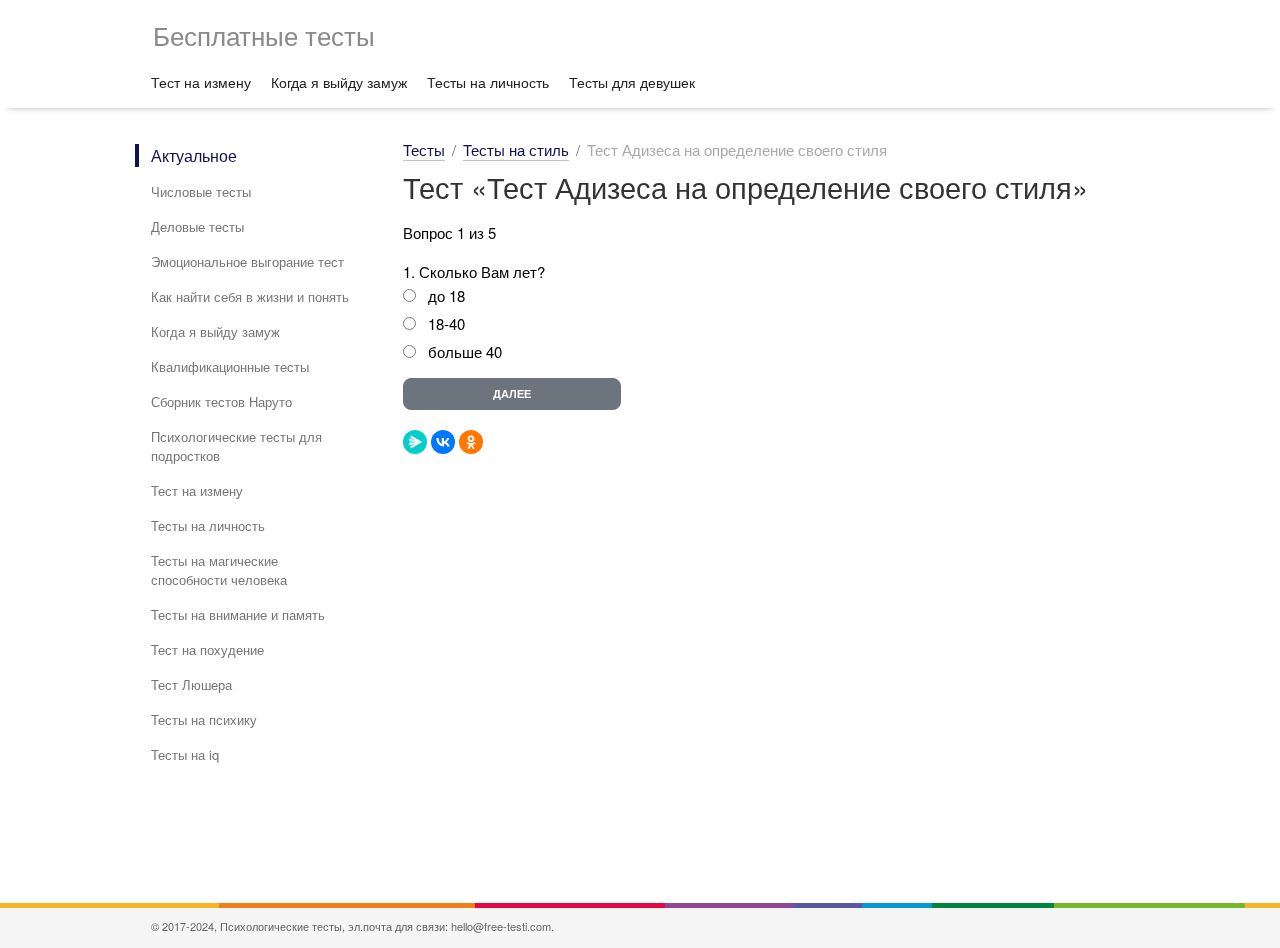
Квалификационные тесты (230, 366)
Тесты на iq (185, 754)
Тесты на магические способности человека (219, 570)
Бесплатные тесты (264, 34)
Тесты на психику (204, 719)
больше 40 (465, 351)
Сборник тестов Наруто (221, 401)
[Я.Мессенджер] (415, 442)
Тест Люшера (191, 684)
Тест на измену (201, 82)
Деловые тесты (197, 226)
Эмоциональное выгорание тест (247, 261)
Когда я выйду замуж (339, 82)
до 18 (446, 295)
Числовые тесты (201, 191)
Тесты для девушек (632, 82)
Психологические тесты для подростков (236, 446)
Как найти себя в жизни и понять (250, 296)
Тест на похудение (207, 649)
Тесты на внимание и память (238, 614)
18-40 (446, 323)
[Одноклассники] (471, 442)
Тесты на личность (488, 82)
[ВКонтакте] (443, 442)
